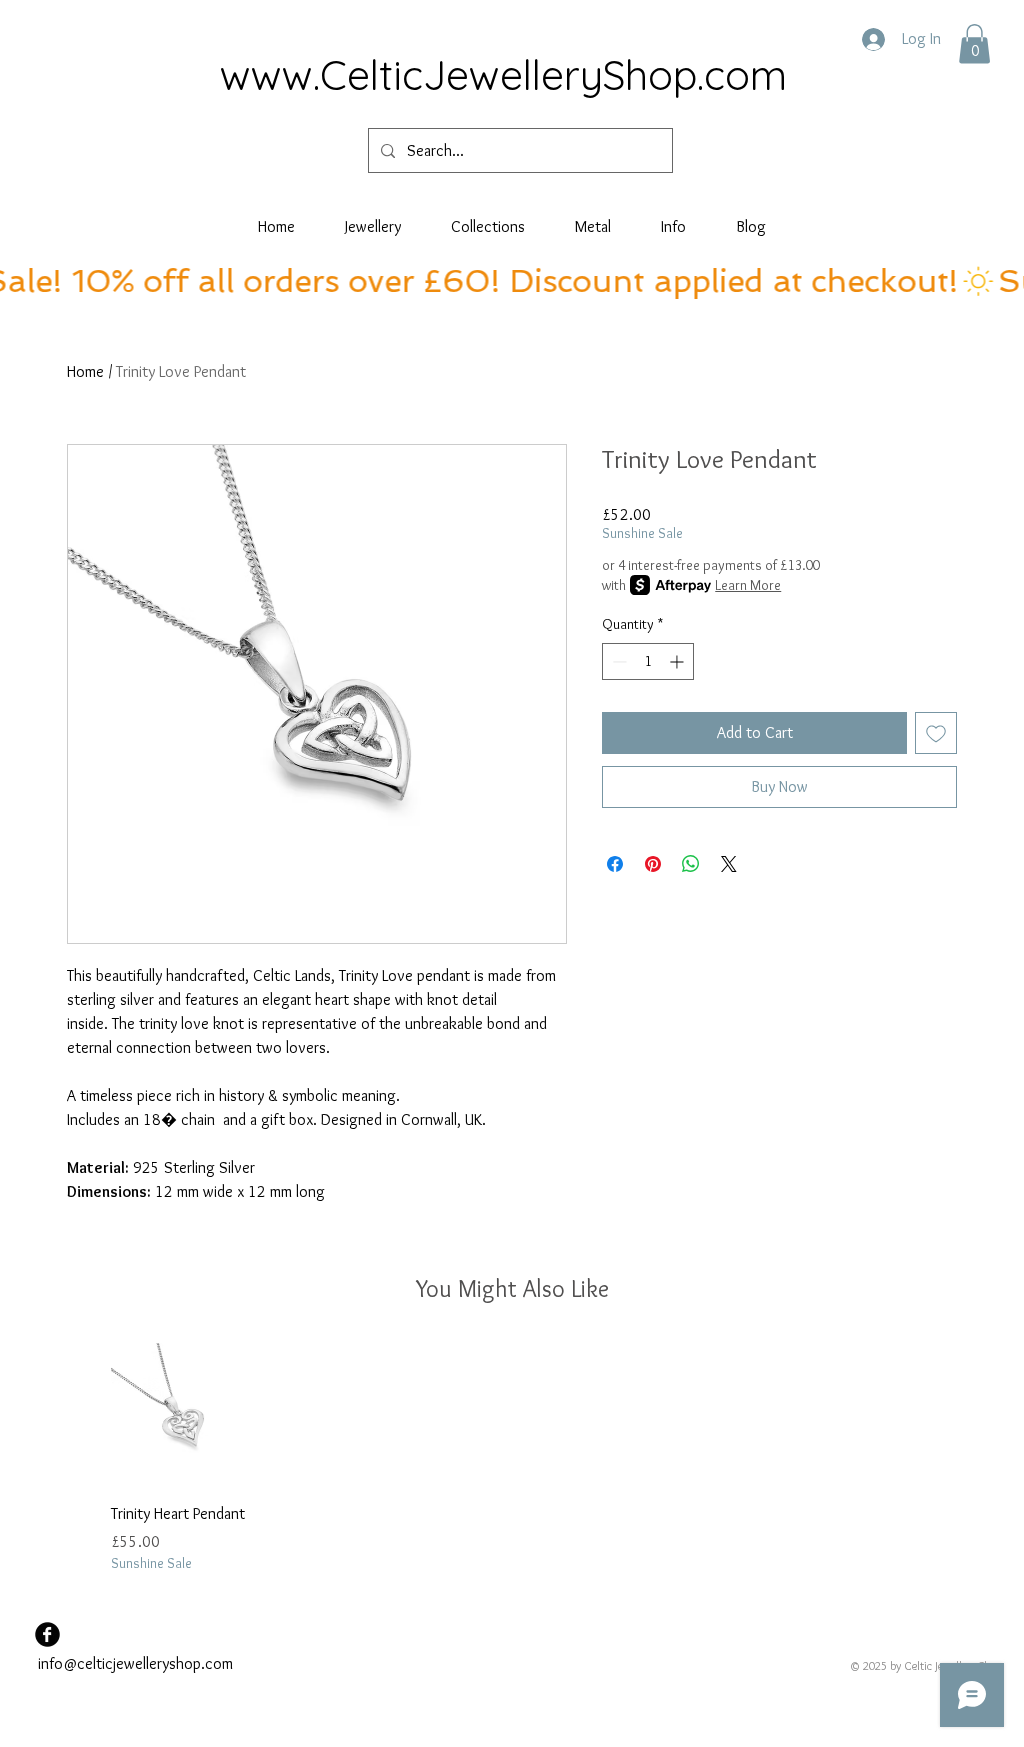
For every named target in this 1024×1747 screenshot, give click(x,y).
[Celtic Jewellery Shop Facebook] (47, 1634)
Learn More (748, 585)
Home (85, 371)
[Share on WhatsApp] (691, 864)
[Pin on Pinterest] (653, 864)
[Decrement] (617, 661)
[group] (512, 1458)
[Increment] (678, 661)
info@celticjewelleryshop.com (135, 1663)
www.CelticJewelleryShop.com (503, 74)
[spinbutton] (648, 661)
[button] (974, 43)
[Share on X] (729, 864)
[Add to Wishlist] (936, 733)
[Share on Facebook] (615, 864)
